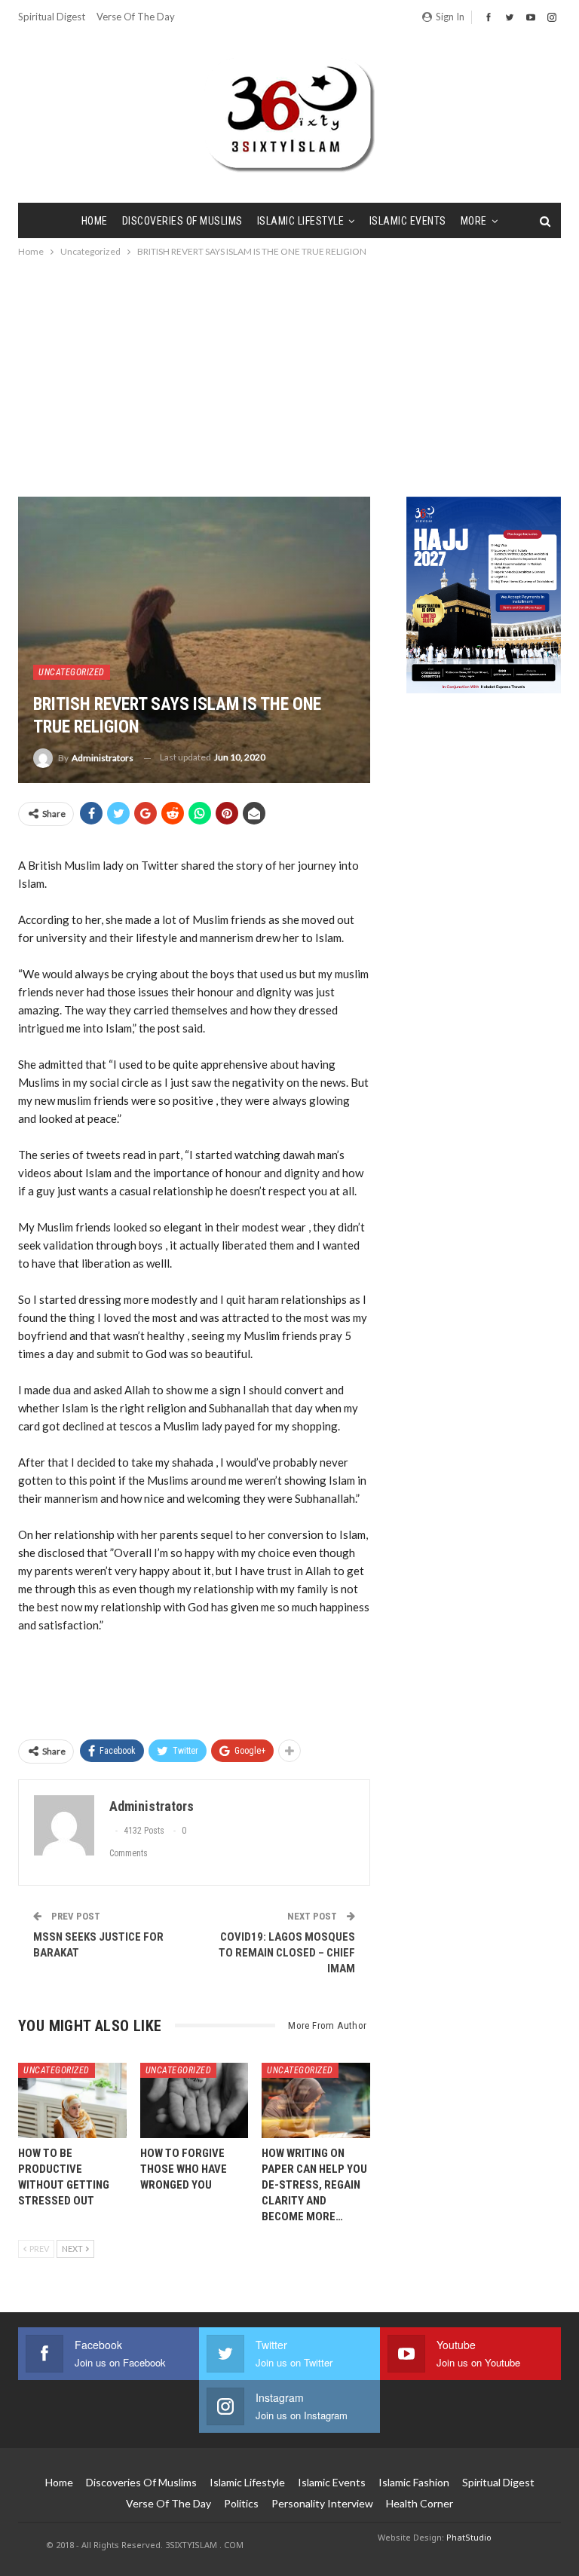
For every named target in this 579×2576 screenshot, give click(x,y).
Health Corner (420, 2503)
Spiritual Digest (52, 17)
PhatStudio (469, 2537)
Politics (241, 2503)
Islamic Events (408, 221)
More (474, 221)
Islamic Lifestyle (301, 221)
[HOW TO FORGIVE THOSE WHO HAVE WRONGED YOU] (195, 2100)
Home (95, 221)
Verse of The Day (136, 17)
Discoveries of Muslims (182, 221)
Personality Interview (322, 2503)
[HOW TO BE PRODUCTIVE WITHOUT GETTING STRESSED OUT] (72, 2100)
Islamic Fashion (414, 2482)
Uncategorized (72, 672)
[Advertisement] (289, 373)
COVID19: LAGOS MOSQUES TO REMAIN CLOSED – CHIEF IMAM (287, 1953)
